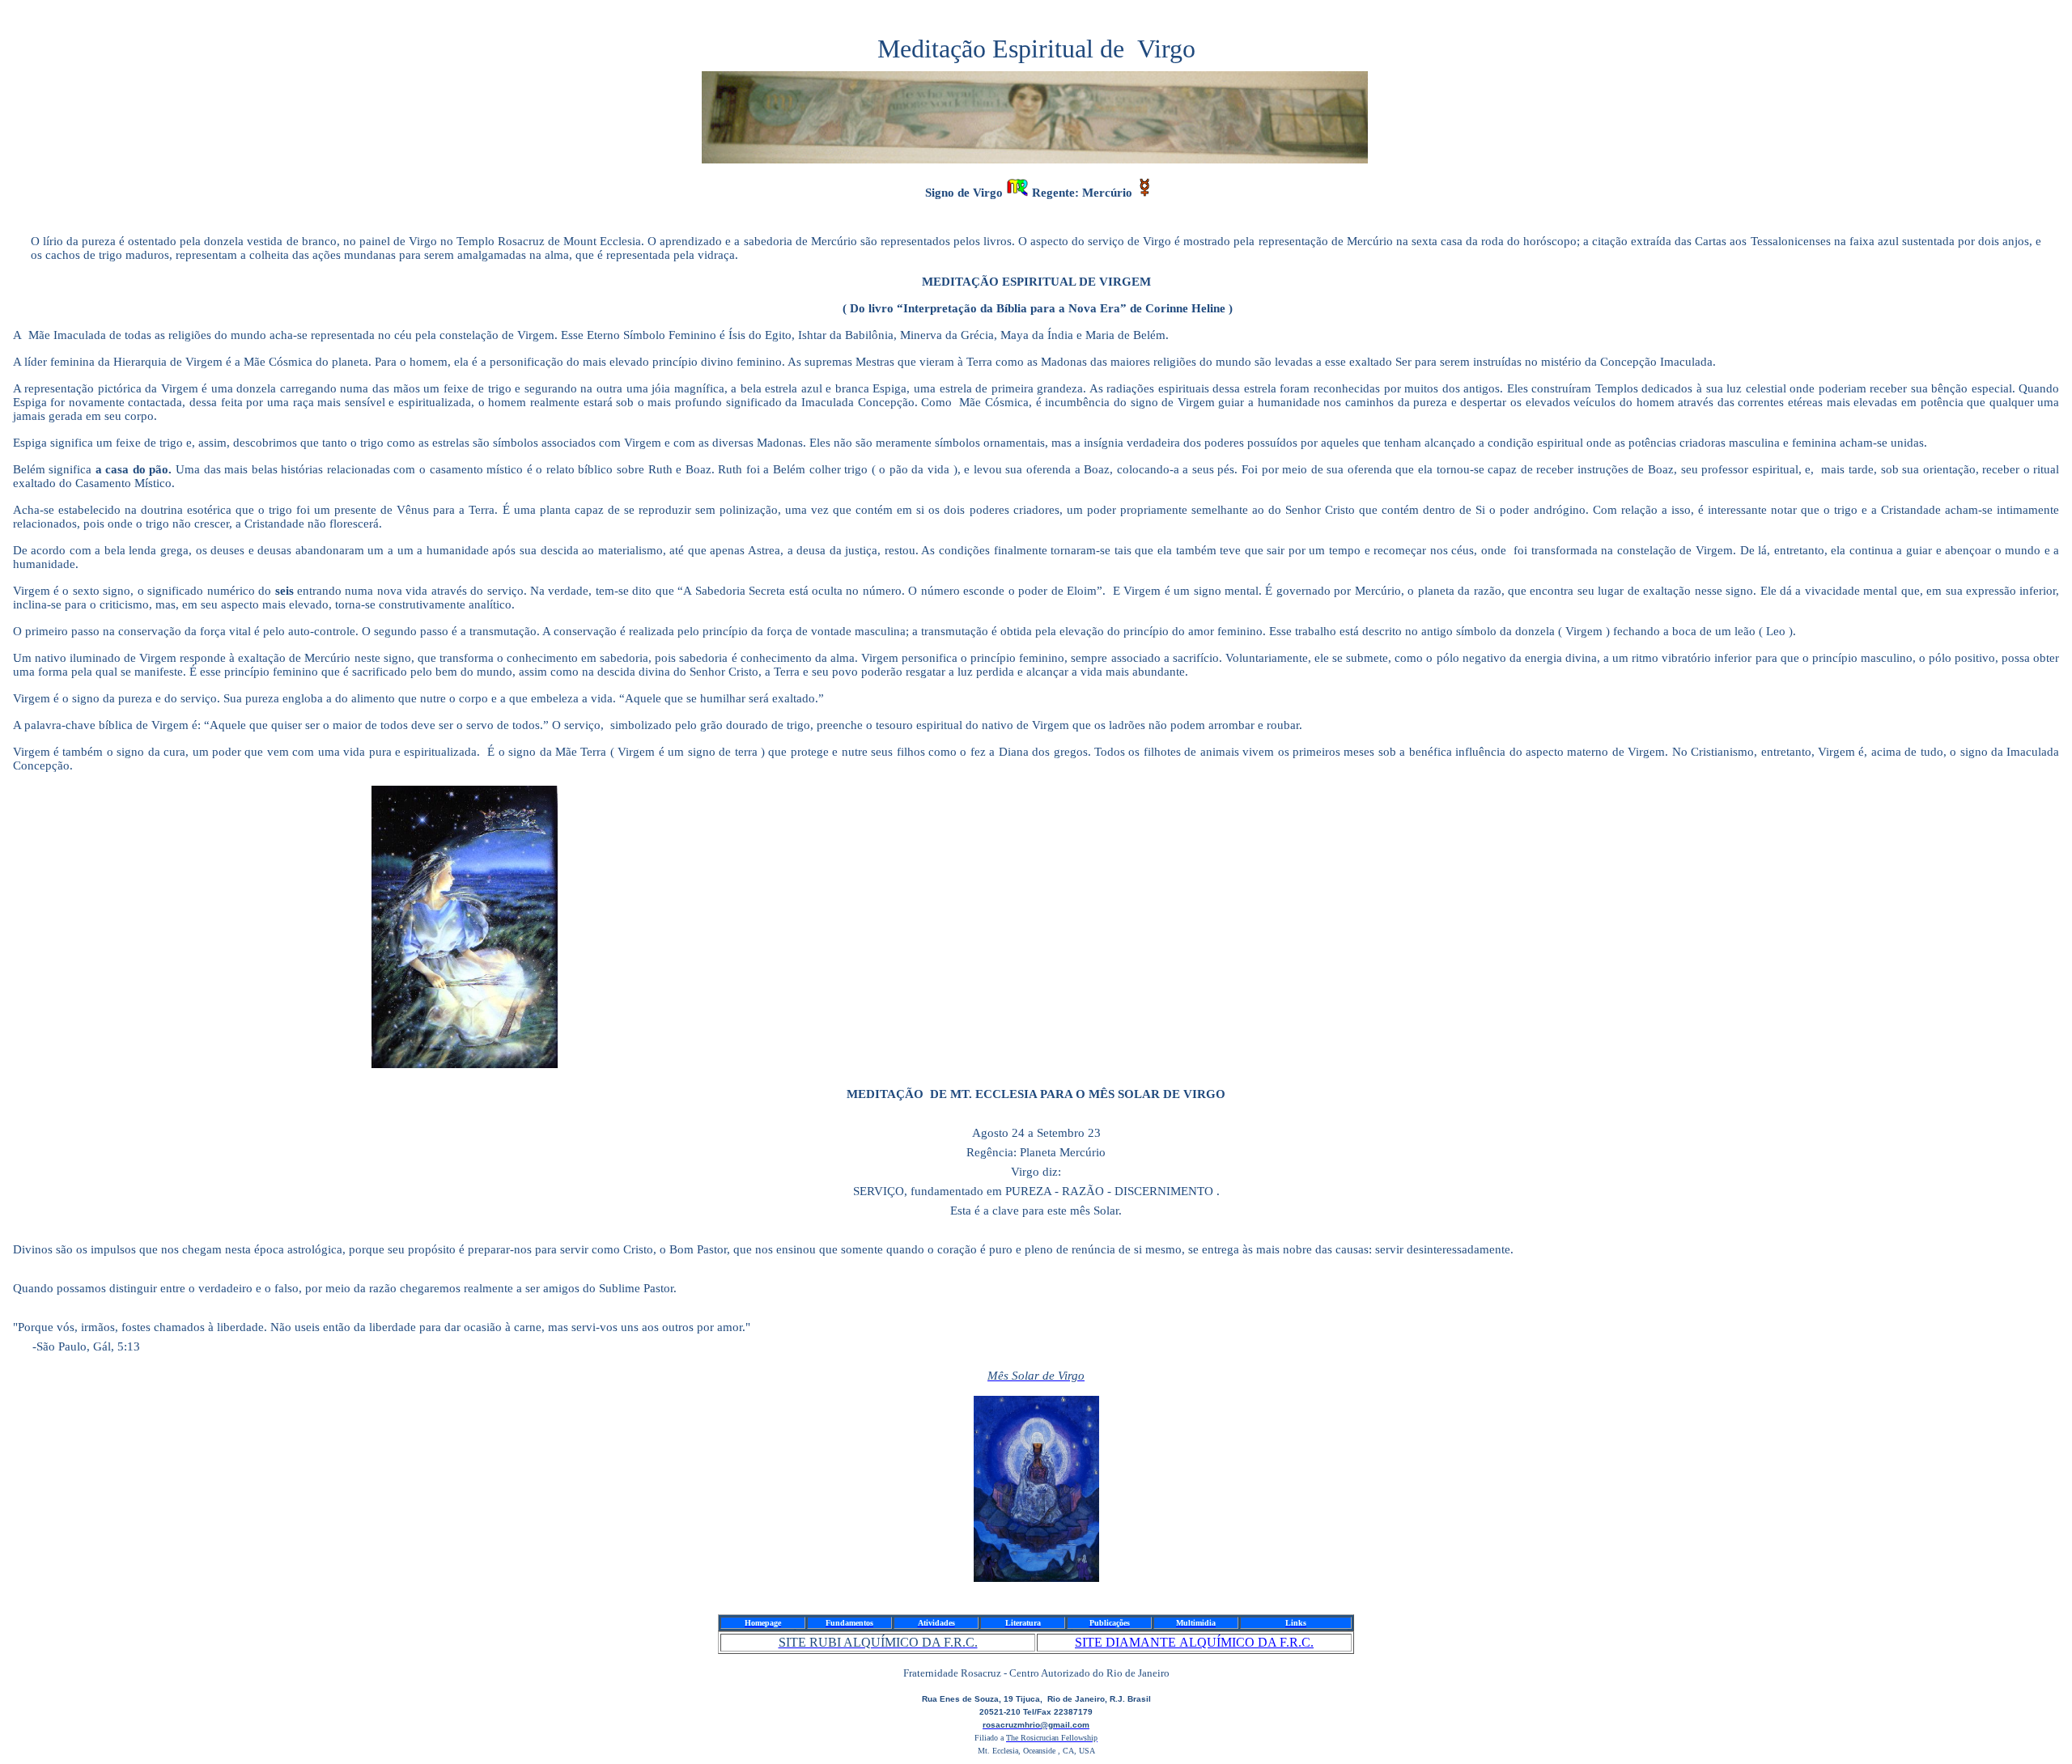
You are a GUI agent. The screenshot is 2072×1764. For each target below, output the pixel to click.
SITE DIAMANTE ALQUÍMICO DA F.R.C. (1194, 1642)
